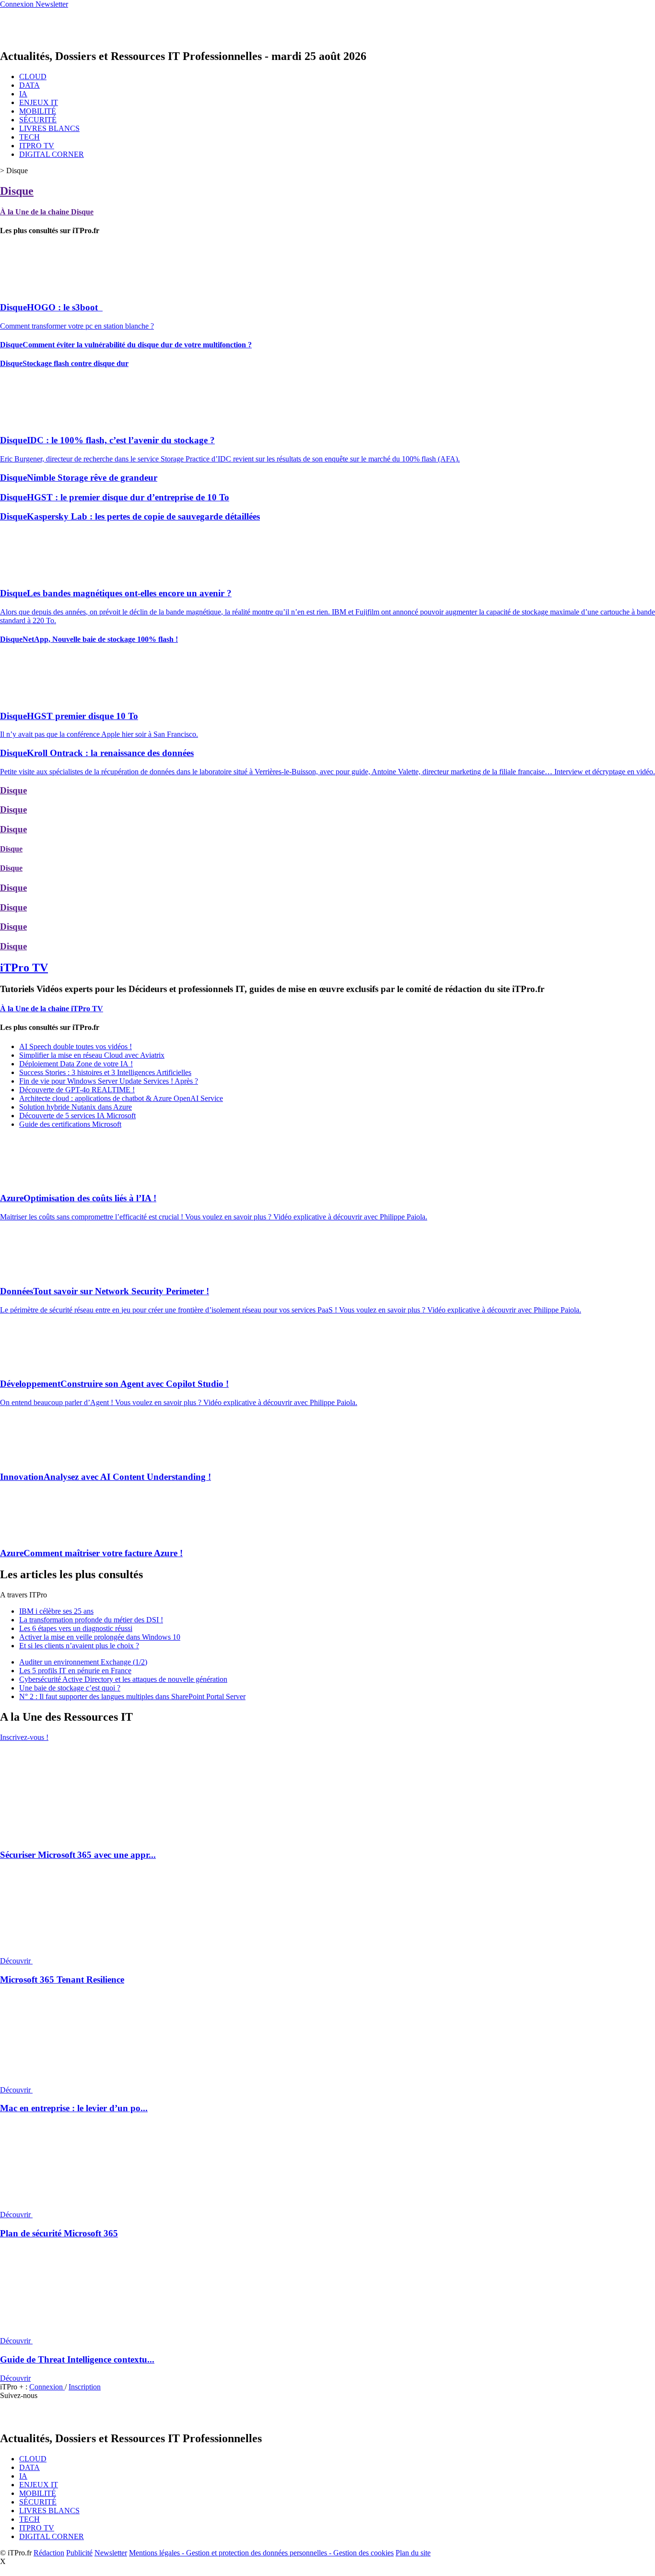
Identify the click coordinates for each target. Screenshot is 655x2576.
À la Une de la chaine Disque (47, 212)
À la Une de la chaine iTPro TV (52, 1009)
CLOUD (33, 77)
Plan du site (413, 2553)
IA (23, 94)
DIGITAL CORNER (52, 154)
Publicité (79, 2553)
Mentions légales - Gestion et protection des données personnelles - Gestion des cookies (261, 2553)
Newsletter (111, 2553)
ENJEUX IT (39, 102)
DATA (29, 85)
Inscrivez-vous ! (24, 1737)
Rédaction (49, 2553)
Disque (17, 191)
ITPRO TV (37, 146)
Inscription (85, 2387)
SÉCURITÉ (38, 120)
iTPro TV (24, 968)
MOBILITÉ (38, 111)
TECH (29, 137)
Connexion (47, 2387)
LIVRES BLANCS (49, 128)
